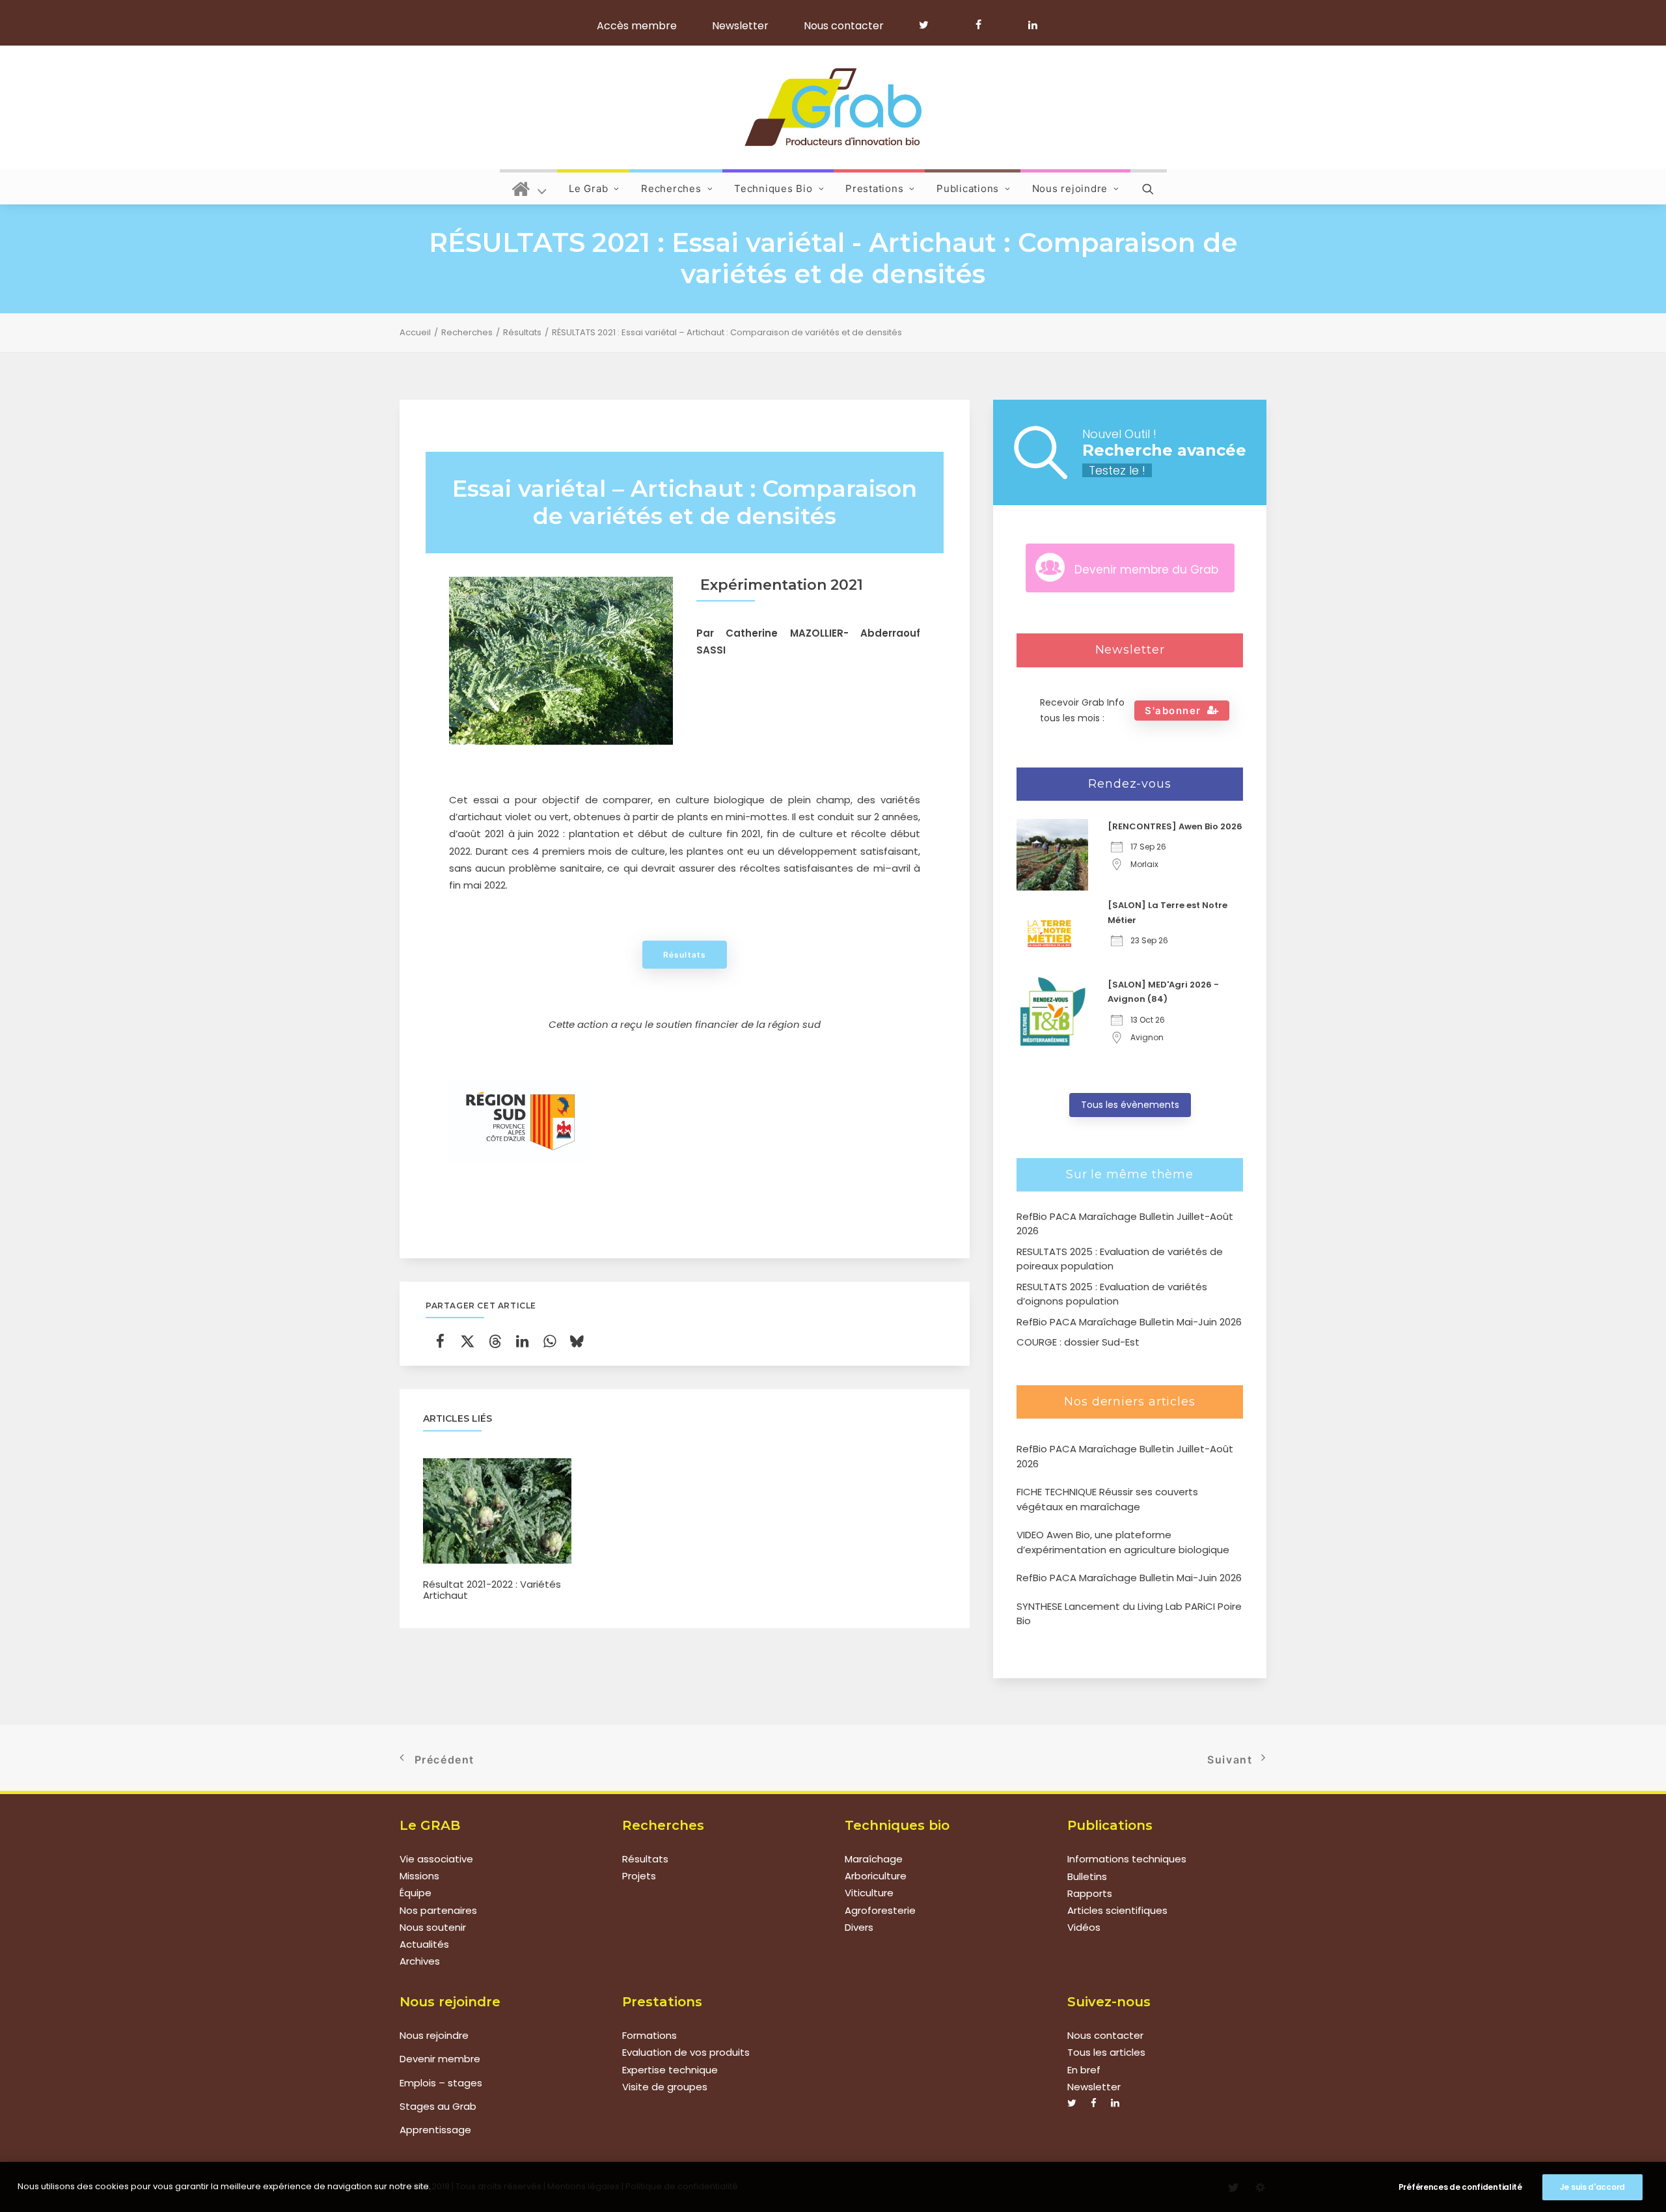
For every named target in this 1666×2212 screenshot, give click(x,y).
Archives (420, 1962)
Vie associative (436, 1859)
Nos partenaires (438, 1910)
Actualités (424, 1945)
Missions (419, 1876)
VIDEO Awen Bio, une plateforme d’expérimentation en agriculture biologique (1123, 1542)
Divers (859, 1927)
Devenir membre (440, 2059)
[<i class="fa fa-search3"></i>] (1149, 187)
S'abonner (1173, 711)
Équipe (416, 1893)
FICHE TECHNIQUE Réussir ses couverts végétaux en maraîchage (1107, 1499)
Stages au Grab (438, 2106)
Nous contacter (844, 26)
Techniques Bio (773, 188)
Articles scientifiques (1117, 1910)
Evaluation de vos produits (686, 2052)
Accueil (415, 332)
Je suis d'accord (1592, 2187)
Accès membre (637, 26)
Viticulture (869, 1893)
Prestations (874, 188)
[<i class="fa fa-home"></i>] (529, 187)
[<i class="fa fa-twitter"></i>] (930, 25)
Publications (968, 188)
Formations (649, 2035)
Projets (639, 1876)
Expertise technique (670, 2070)
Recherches (671, 188)
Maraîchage (874, 1859)
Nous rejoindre (1070, 188)
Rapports (1090, 1893)
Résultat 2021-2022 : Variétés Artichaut (492, 1590)
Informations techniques (1127, 1859)
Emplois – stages (441, 2083)
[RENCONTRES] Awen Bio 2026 (1175, 826)
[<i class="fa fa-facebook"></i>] (984, 25)
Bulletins (1087, 1876)
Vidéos (1084, 1927)
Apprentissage (435, 2130)
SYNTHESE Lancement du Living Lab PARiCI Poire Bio (1129, 1614)
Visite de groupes (665, 2087)
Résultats (522, 332)
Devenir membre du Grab (1146, 570)
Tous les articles (1106, 2052)
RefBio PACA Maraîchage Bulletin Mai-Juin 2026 (1129, 1578)
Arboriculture (876, 1876)
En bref (1084, 2070)
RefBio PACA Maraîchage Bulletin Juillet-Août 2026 (1125, 1456)
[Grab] (833, 107)
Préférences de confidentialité (1460, 2187)
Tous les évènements (1130, 1105)
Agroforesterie (880, 1910)
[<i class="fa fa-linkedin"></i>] (1031, 25)
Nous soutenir (433, 1927)
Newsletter (740, 26)
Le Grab (588, 188)
